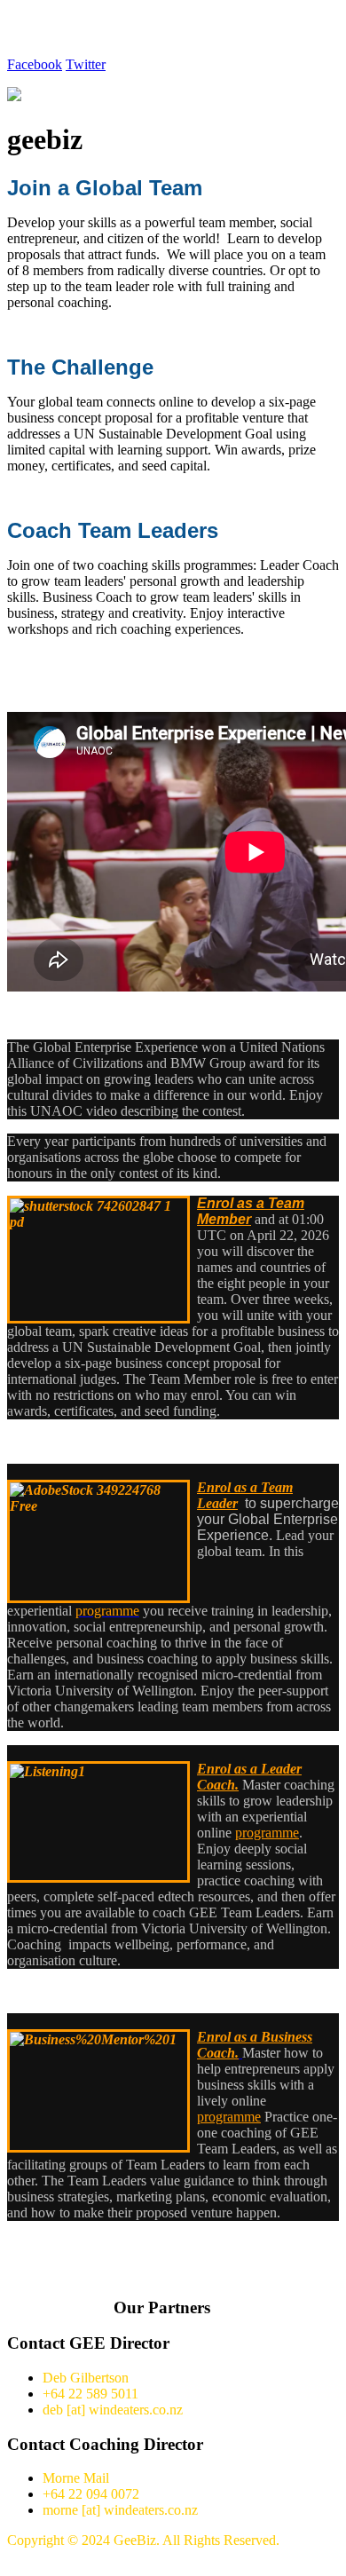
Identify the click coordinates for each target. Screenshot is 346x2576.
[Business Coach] (240, 2053)
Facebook (35, 64)
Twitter (86, 64)
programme (229, 2117)
